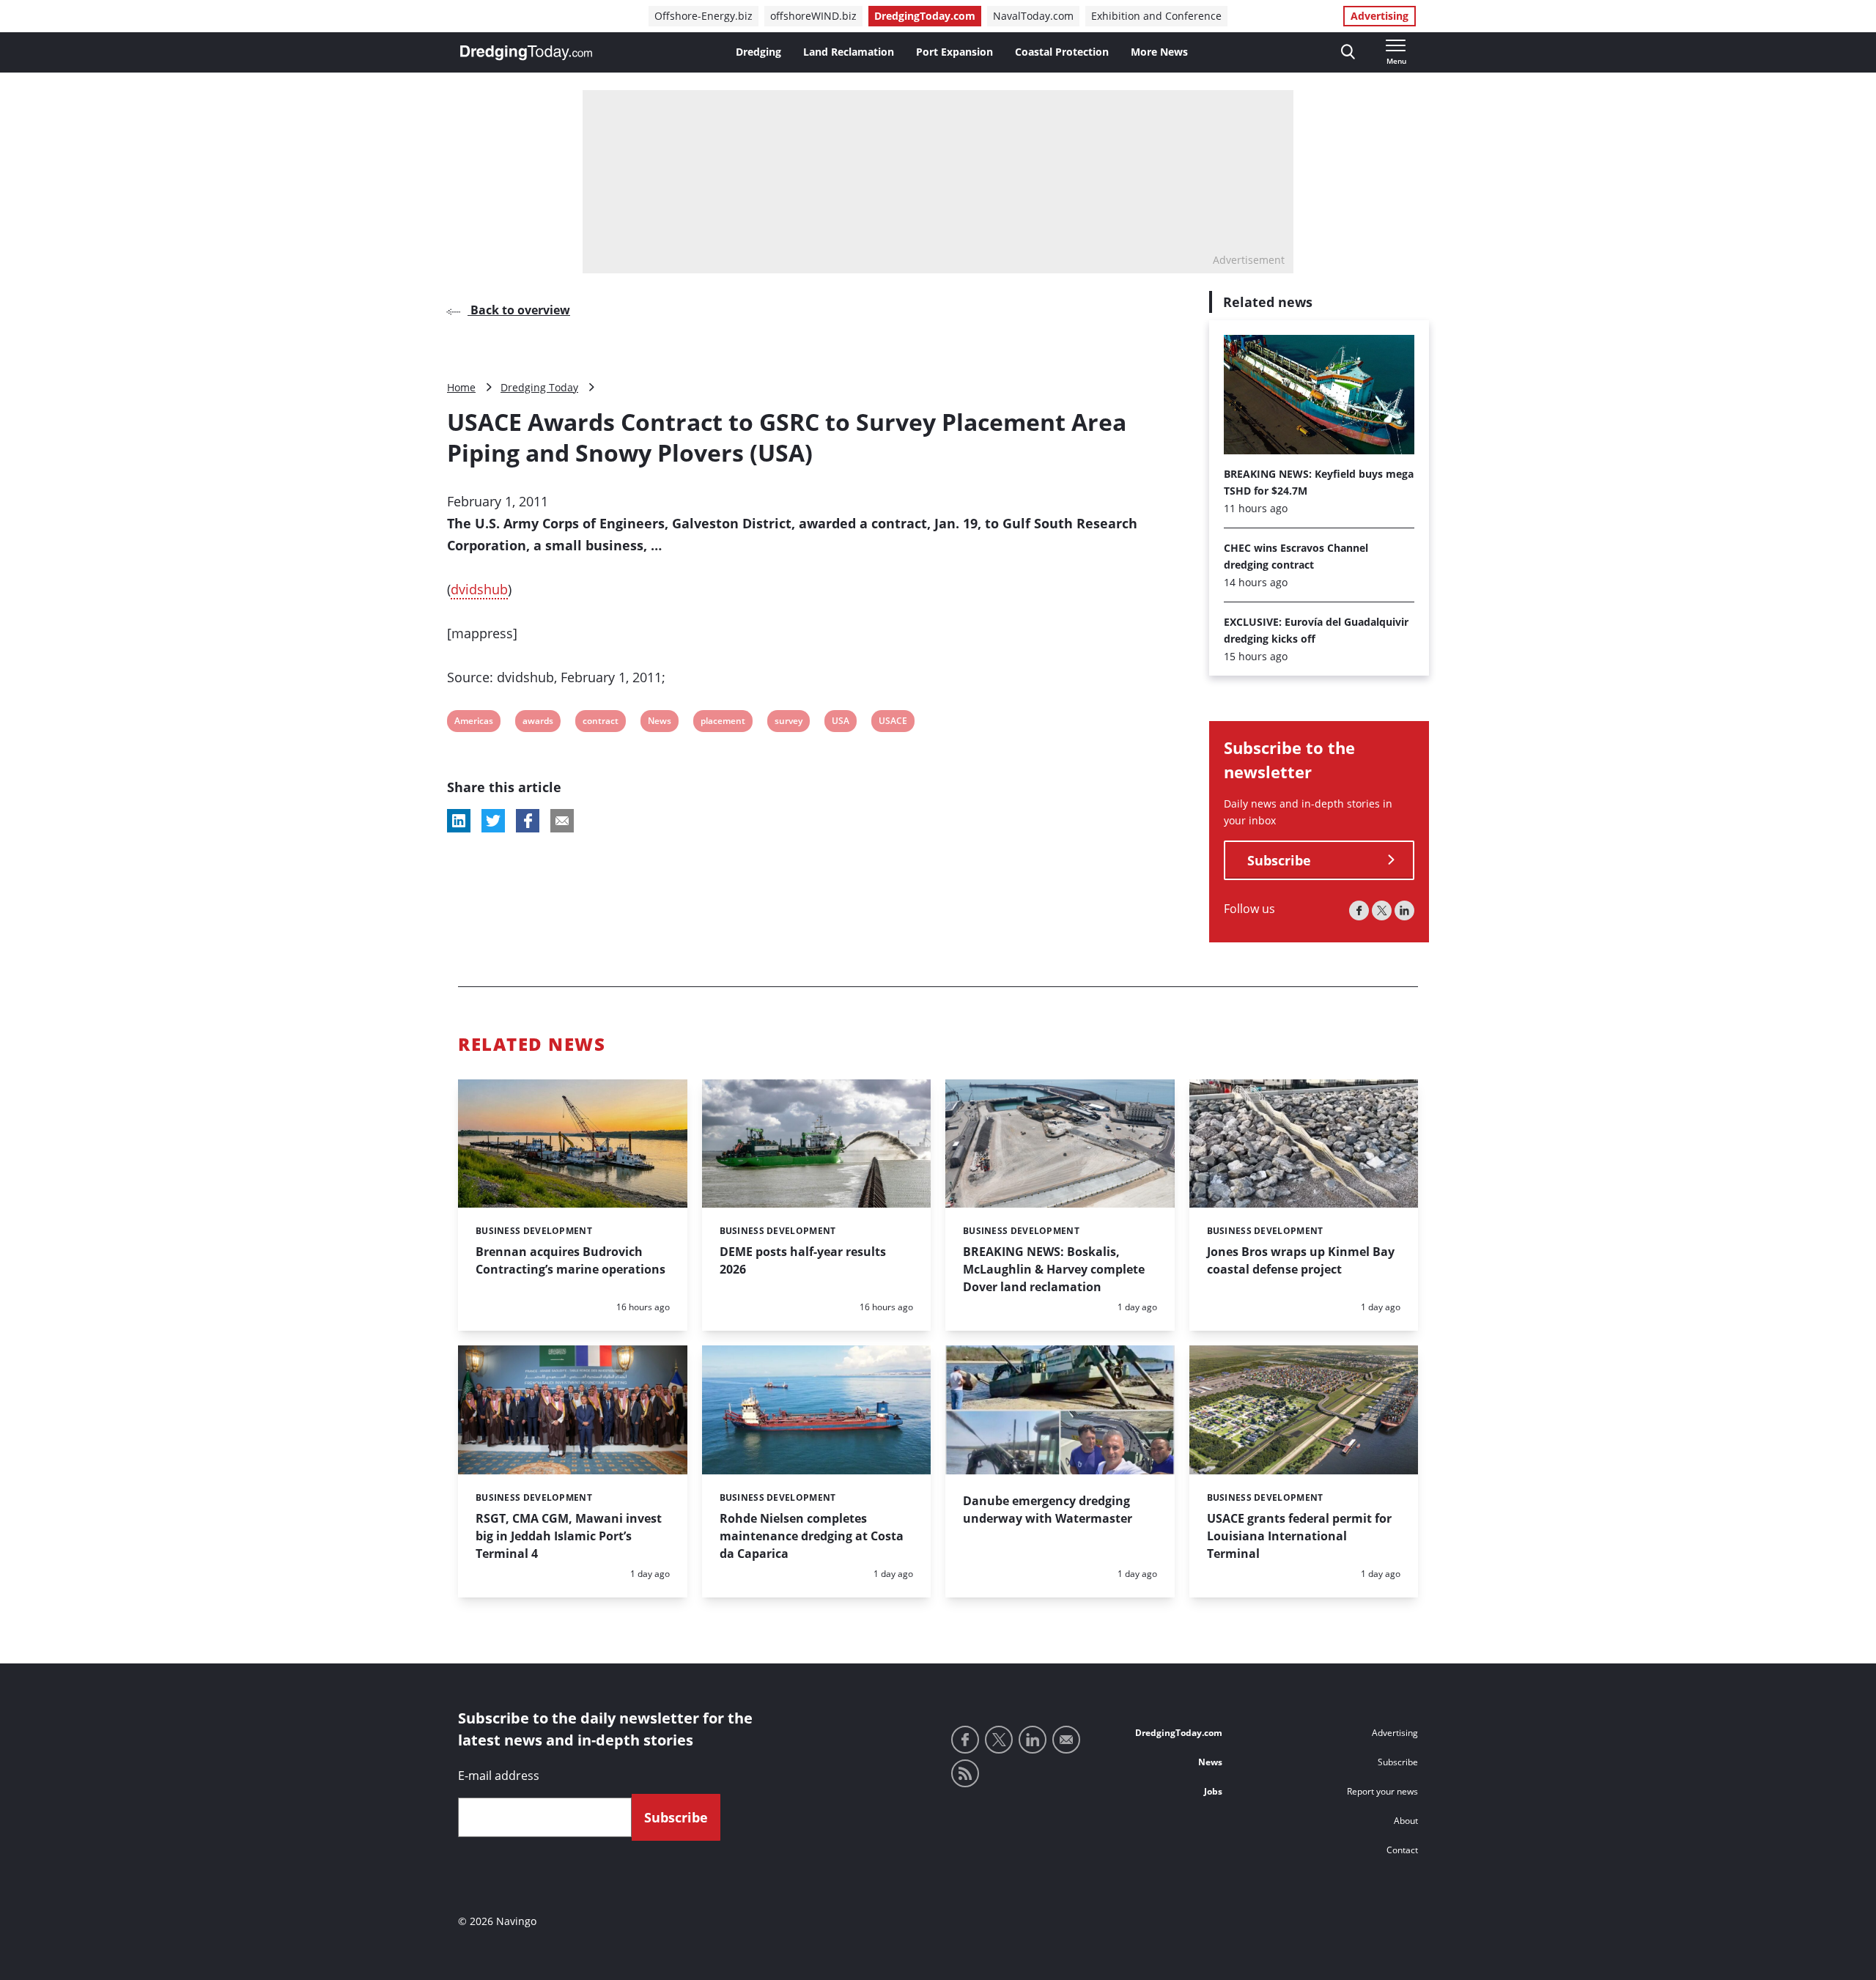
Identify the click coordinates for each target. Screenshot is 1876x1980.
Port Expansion (954, 52)
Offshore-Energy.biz (703, 16)
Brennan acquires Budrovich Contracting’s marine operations (570, 1260)
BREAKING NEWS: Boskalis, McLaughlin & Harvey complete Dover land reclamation (1054, 1269)
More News (1159, 52)
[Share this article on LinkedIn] (459, 821)
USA (841, 723)
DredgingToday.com (925, 16)
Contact (1402, 1850)
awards (538, 723)
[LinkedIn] (1404, 910)
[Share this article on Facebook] (528, 821)
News (659, 723)
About (1406, 1821)
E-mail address (499, 1776)
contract (600, 723)
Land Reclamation (849, 52)
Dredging (758, 52)
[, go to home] (526, 53)
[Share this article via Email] (562, 821)
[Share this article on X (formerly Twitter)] (493, 821)
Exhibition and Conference (1156, 16)
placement (723, 723)
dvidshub (479, 589)
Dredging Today (539, 387)
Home (461, 387)
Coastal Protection (1062, 52)
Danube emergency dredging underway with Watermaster (1048, 1510)
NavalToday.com (1033, 16)
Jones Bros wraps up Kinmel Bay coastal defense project (1301, 1260)
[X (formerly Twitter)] (1382, 910)
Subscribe (1279, 860)
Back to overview (519, 310)
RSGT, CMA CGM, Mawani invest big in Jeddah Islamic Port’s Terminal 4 (569, 1536)
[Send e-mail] (1066, 1740)
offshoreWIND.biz (813, 16)
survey (788, 723)
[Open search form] (1348, 52)
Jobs (1213, 1791)
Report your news (1382, 1791)
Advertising (1380, 16)
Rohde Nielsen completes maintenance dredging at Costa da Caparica (812, 1536)
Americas (473, 723)
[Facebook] (1359, 910)
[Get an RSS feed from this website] (965, 1773)
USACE (893, 723)
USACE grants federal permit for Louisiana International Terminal (1299, 1536)
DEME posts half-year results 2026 (803, 1260)
